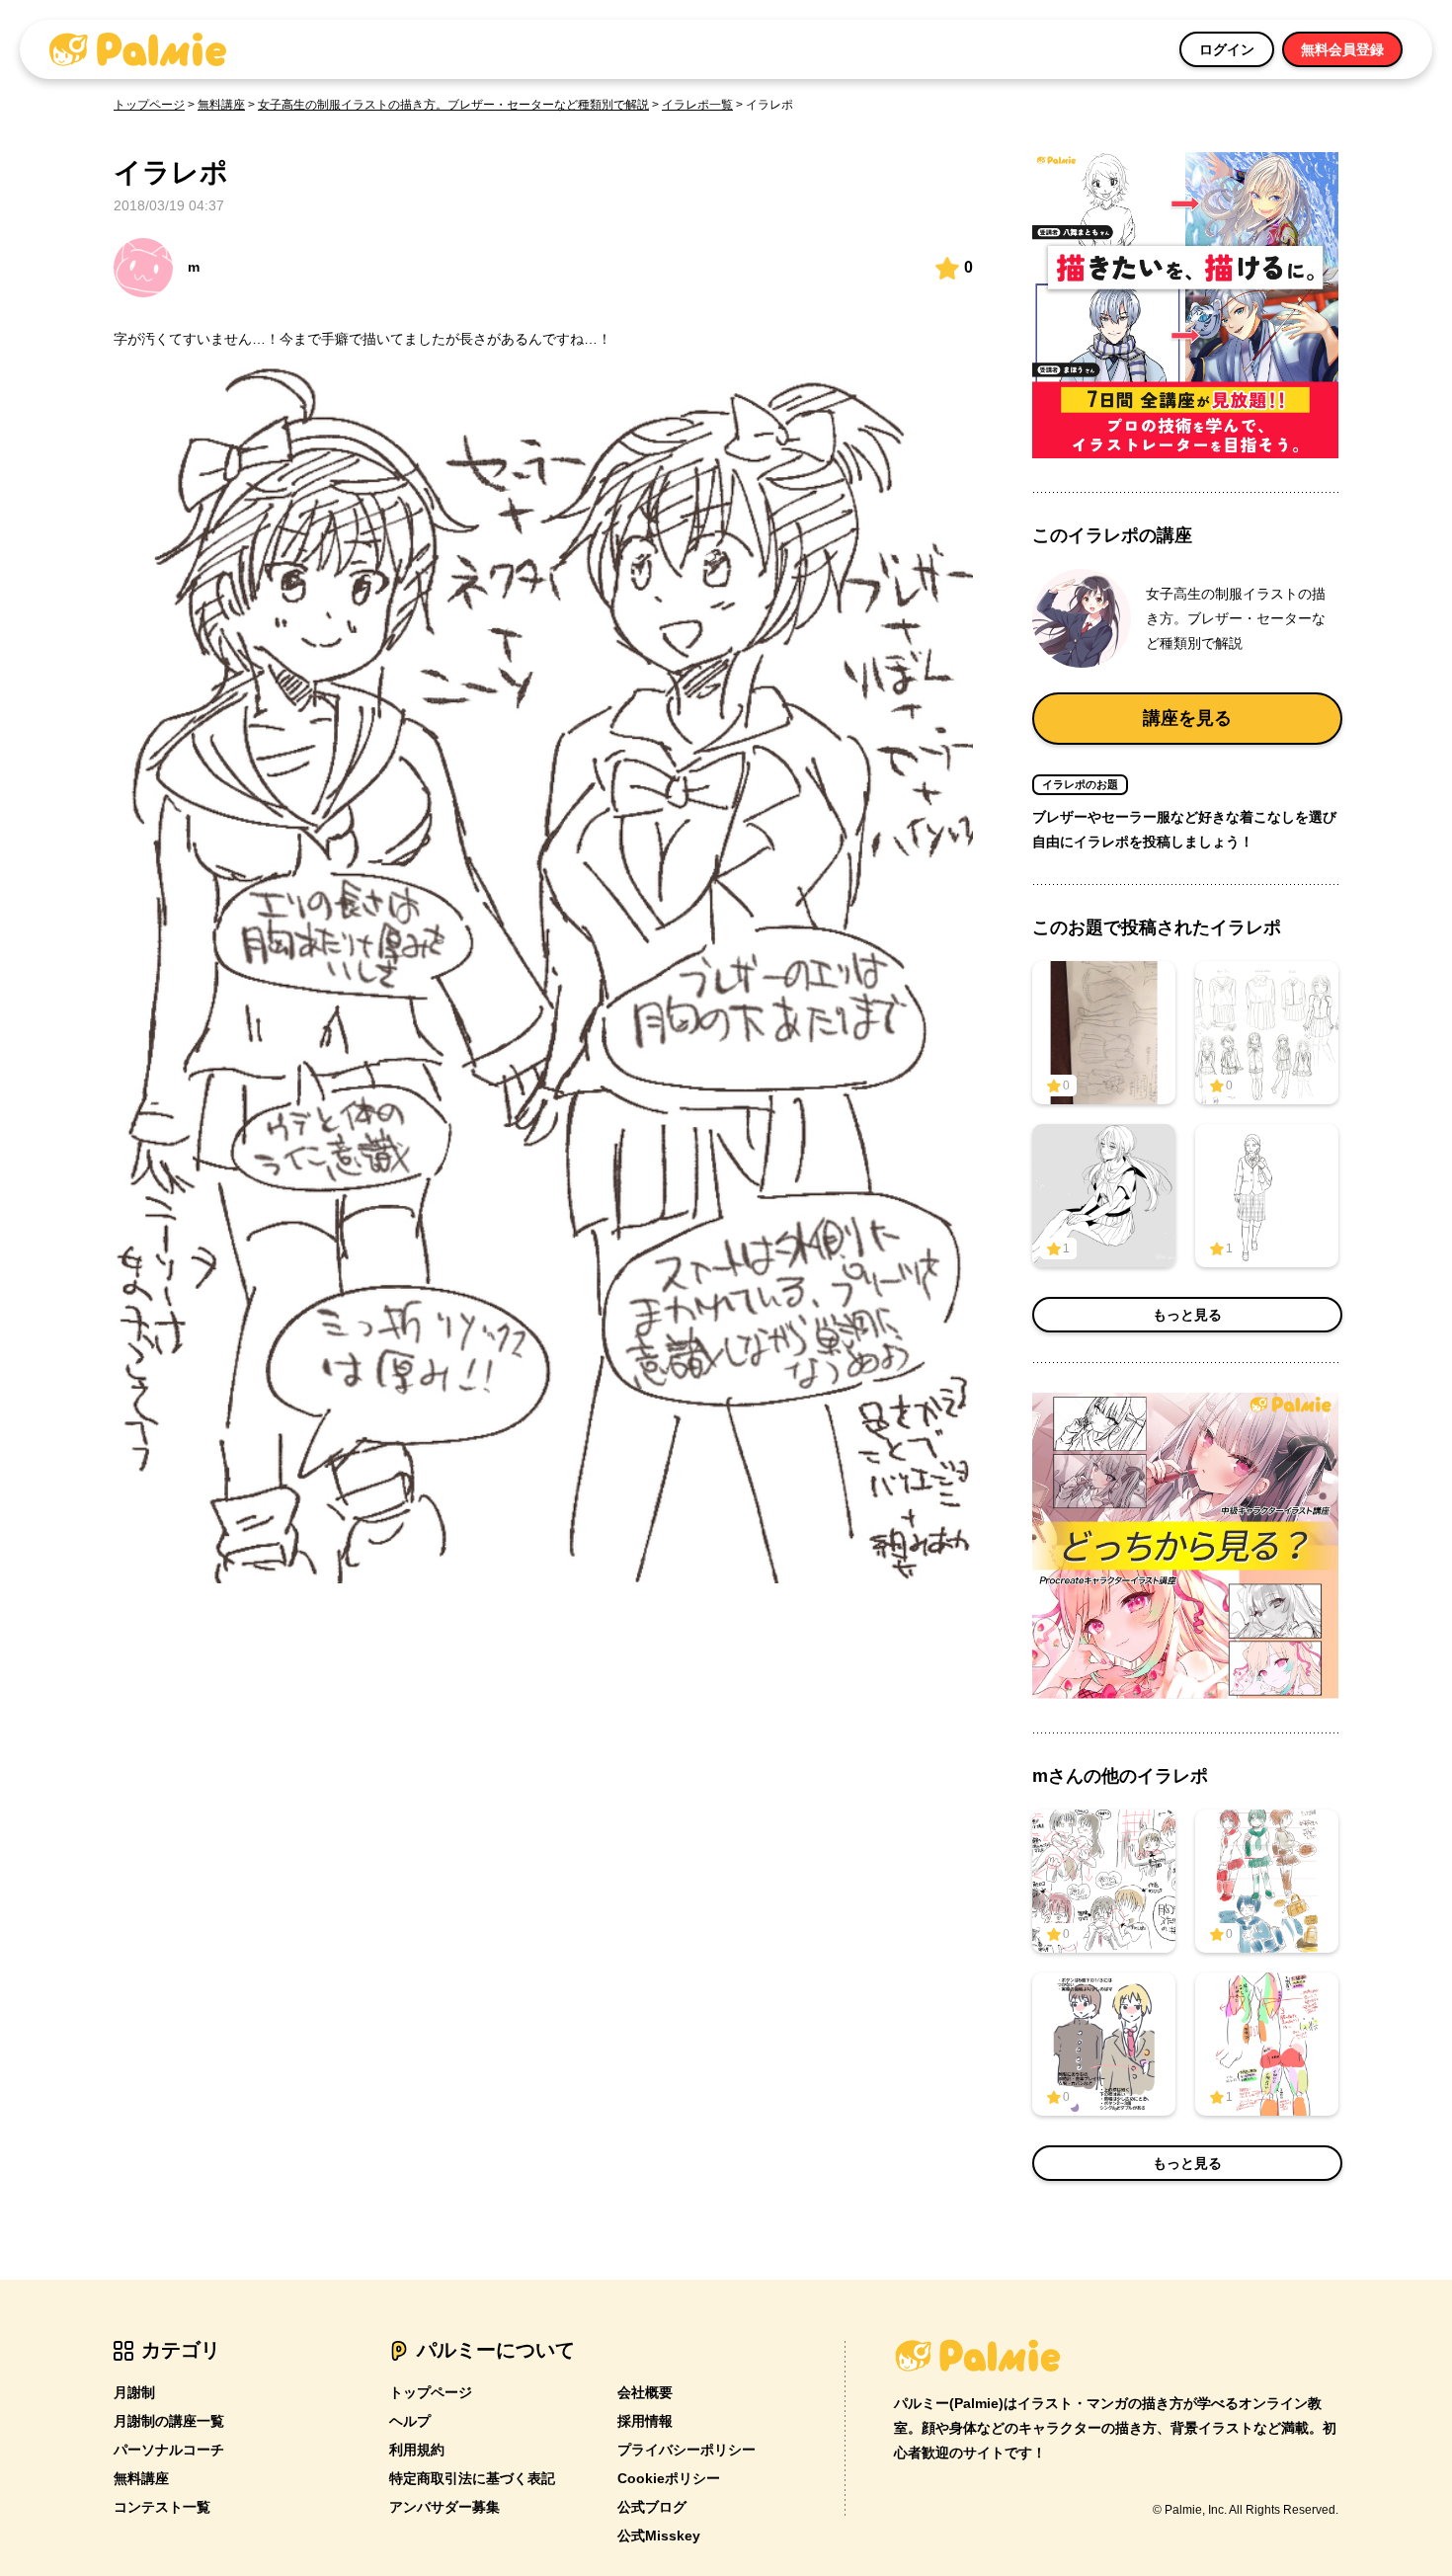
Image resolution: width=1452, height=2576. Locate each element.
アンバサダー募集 (444, 2507)
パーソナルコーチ (169, 2450)
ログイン (1227, 49)
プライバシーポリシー (686, 2450)
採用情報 (645, 2421)
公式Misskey (659, 2536)
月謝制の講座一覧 (169, 2421)
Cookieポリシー (669, 2478)
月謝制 (134, 2392)
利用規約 (417, 2450)
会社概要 (645, 2392)
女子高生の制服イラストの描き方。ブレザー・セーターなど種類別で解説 (453, 105)
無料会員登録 (1342, 49)
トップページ (149, 105)
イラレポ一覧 (697, 105)
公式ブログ (652, 2507)
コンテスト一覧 (162, 2507)
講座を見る (1187, 718)
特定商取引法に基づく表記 (472, 2478)
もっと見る (1187, 1315)
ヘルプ (410, 2421)
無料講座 (221, 105)
